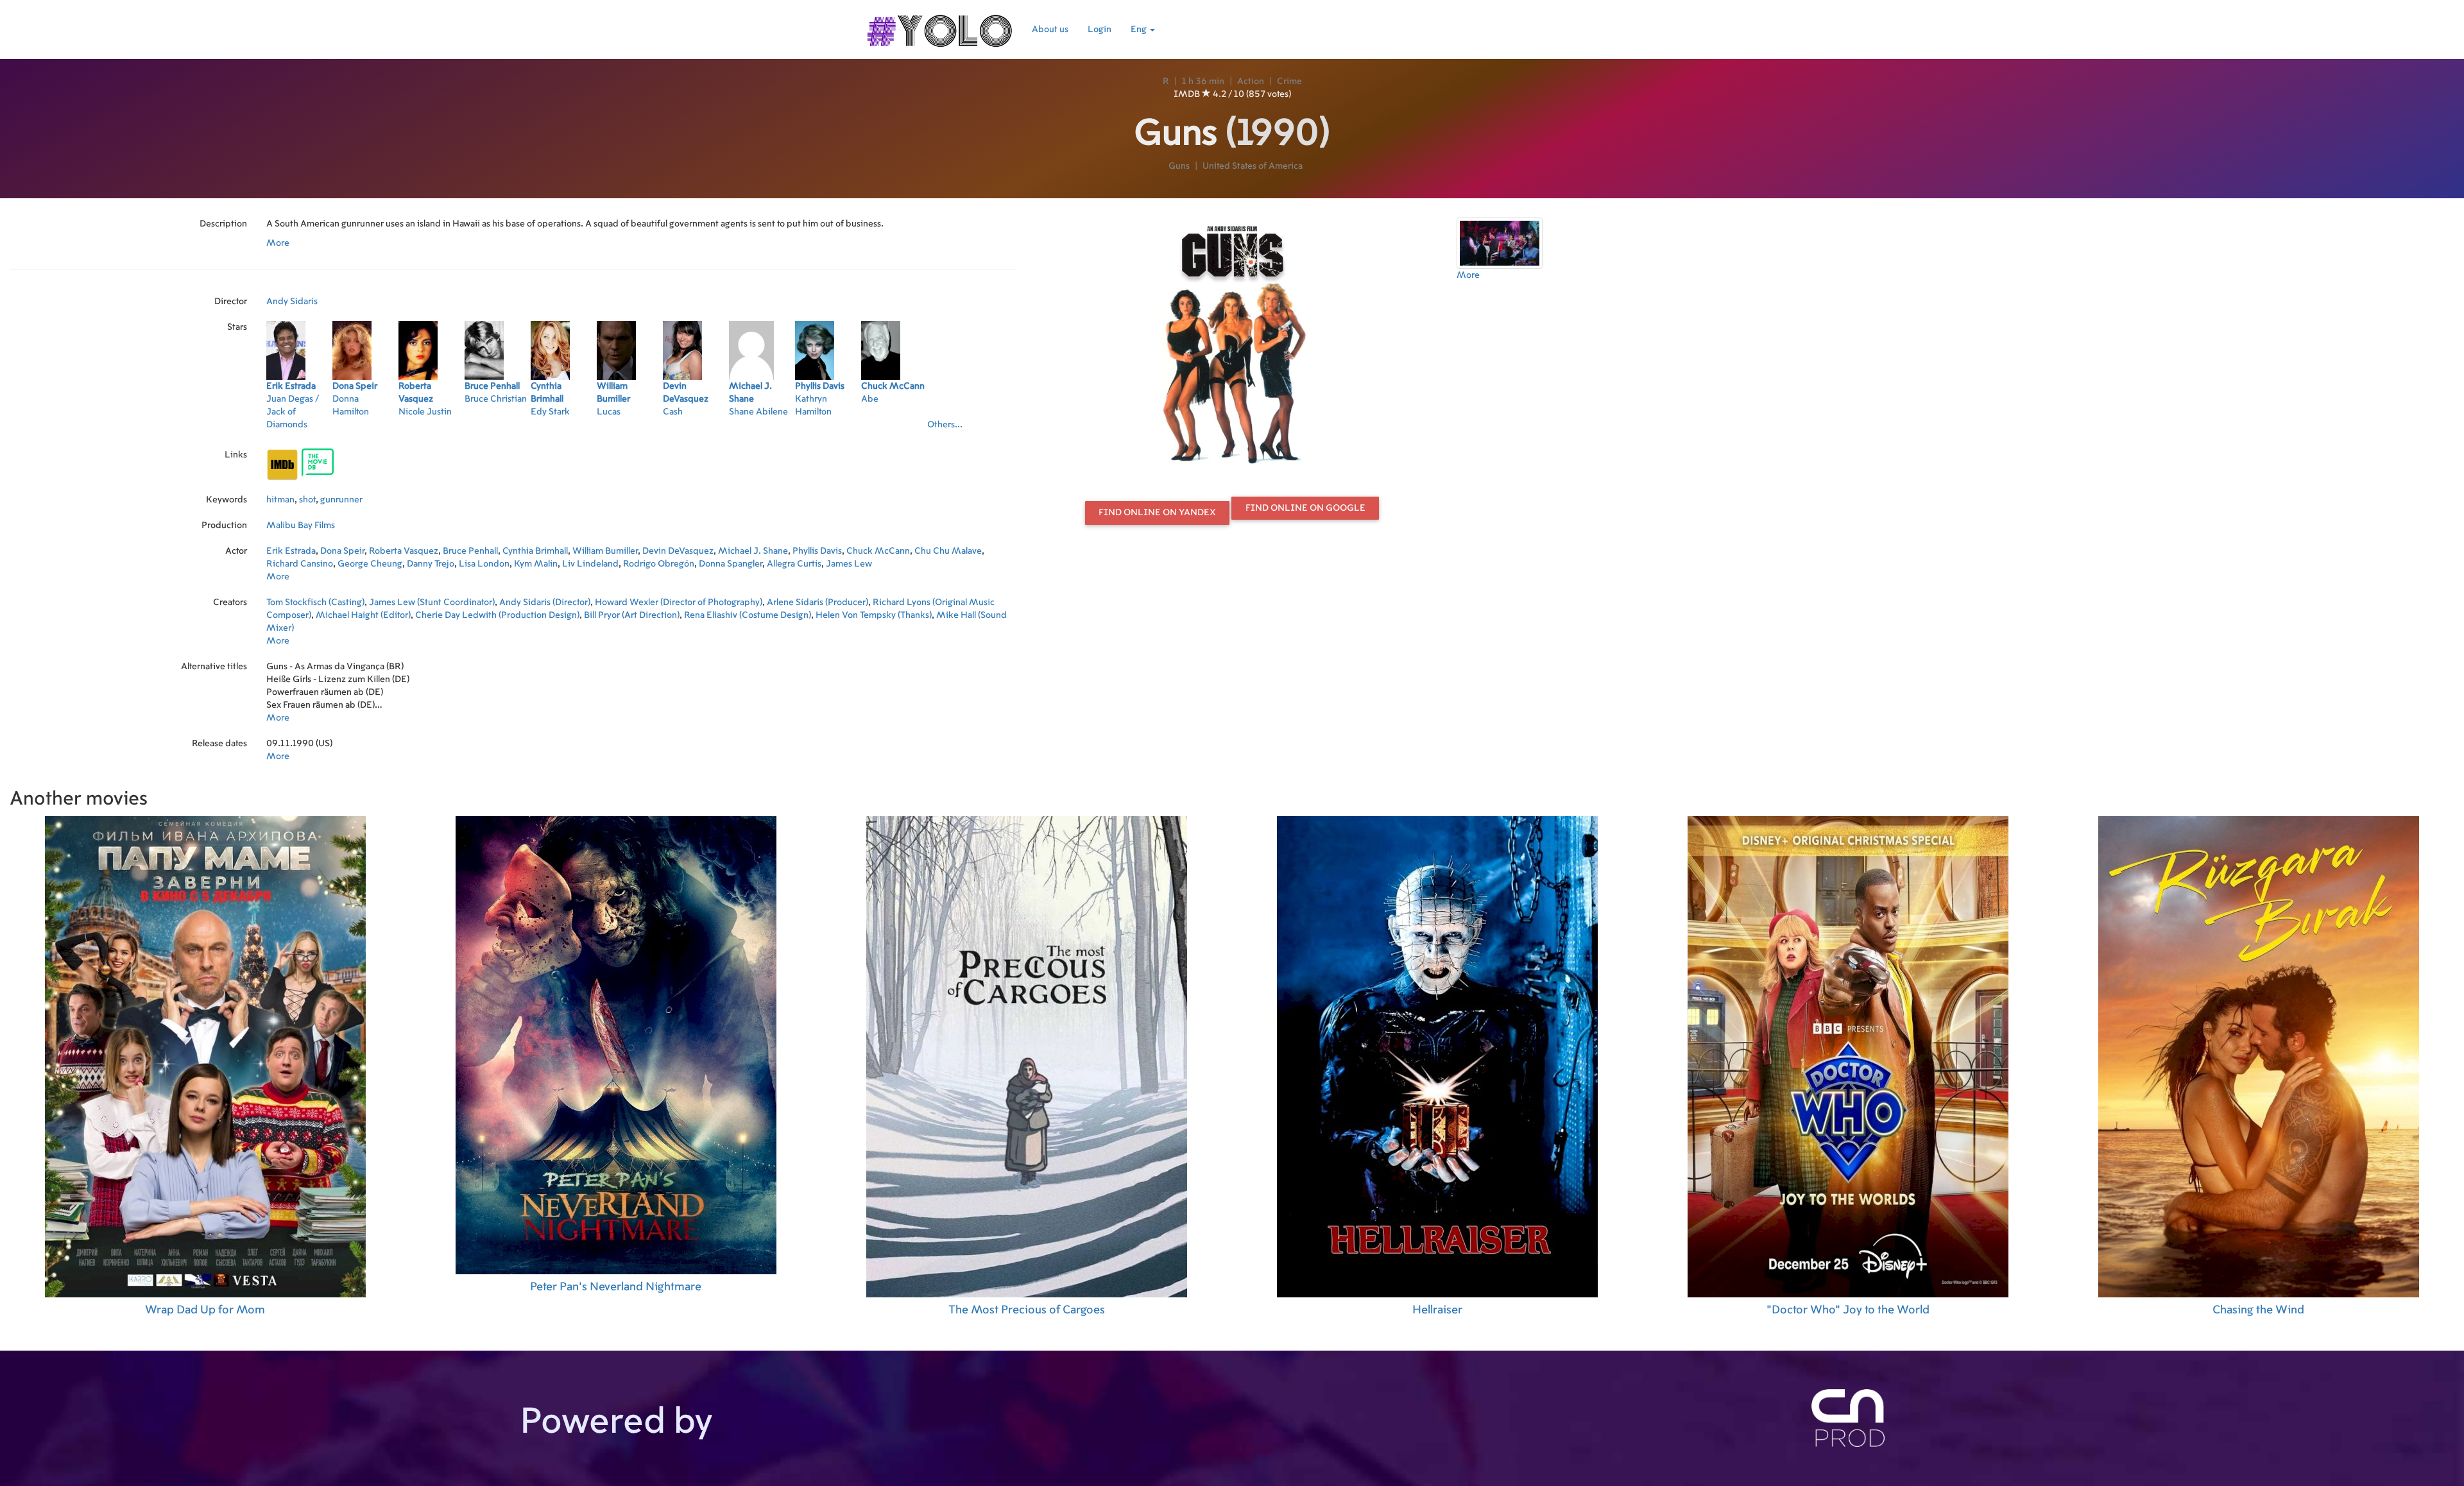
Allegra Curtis (794, 564)
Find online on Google (1305, 508)
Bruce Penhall (470, 551)
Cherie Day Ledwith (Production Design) (497, 615)
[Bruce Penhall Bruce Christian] (498, 429)
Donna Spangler (731, 564)
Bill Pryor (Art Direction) (632, 615)
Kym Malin (536, 564)
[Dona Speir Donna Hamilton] (365, 429)
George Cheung (370, 564)
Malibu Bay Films (301, 525)
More (278, 243)
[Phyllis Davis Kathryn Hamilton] (828, 429)
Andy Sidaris (292, 302)
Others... (945, 425)
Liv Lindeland (590, 564)
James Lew (849, 564)
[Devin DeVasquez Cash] (696, 429)
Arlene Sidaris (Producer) (817, 602)
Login (1099, 30)
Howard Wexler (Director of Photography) (679, 602)
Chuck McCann (878, 551)
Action (1251, 81)
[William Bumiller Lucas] (630, 429)
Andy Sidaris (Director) (545, 602)
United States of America (1253, 166)
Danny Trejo (431, 564)
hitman (280, 500)
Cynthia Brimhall (535, 551)
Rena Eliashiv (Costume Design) (748, 615)
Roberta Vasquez (404, 551)
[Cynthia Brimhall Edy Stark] (564, 429)
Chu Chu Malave (948, 551)
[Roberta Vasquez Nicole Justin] (432, 429)
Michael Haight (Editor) (363, 615)
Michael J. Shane (753, 551)
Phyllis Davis (817, 551)
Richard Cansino (300, 564)
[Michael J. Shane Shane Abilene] (762, 429)
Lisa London (484, 564)
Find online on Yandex (1157, 513)
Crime (1289, 81)
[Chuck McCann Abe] (894, 429)
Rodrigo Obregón (659, 564)
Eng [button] (1140, 30)
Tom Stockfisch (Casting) (315, 602)
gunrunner (341, 500)
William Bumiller (605, 551)
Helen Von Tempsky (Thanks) (874, 615)
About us (1050, 30)
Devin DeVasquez (678, 551)
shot (307, 500)
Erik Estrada (291, 551)
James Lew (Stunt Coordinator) (432, 602)
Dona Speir (342, 551)
